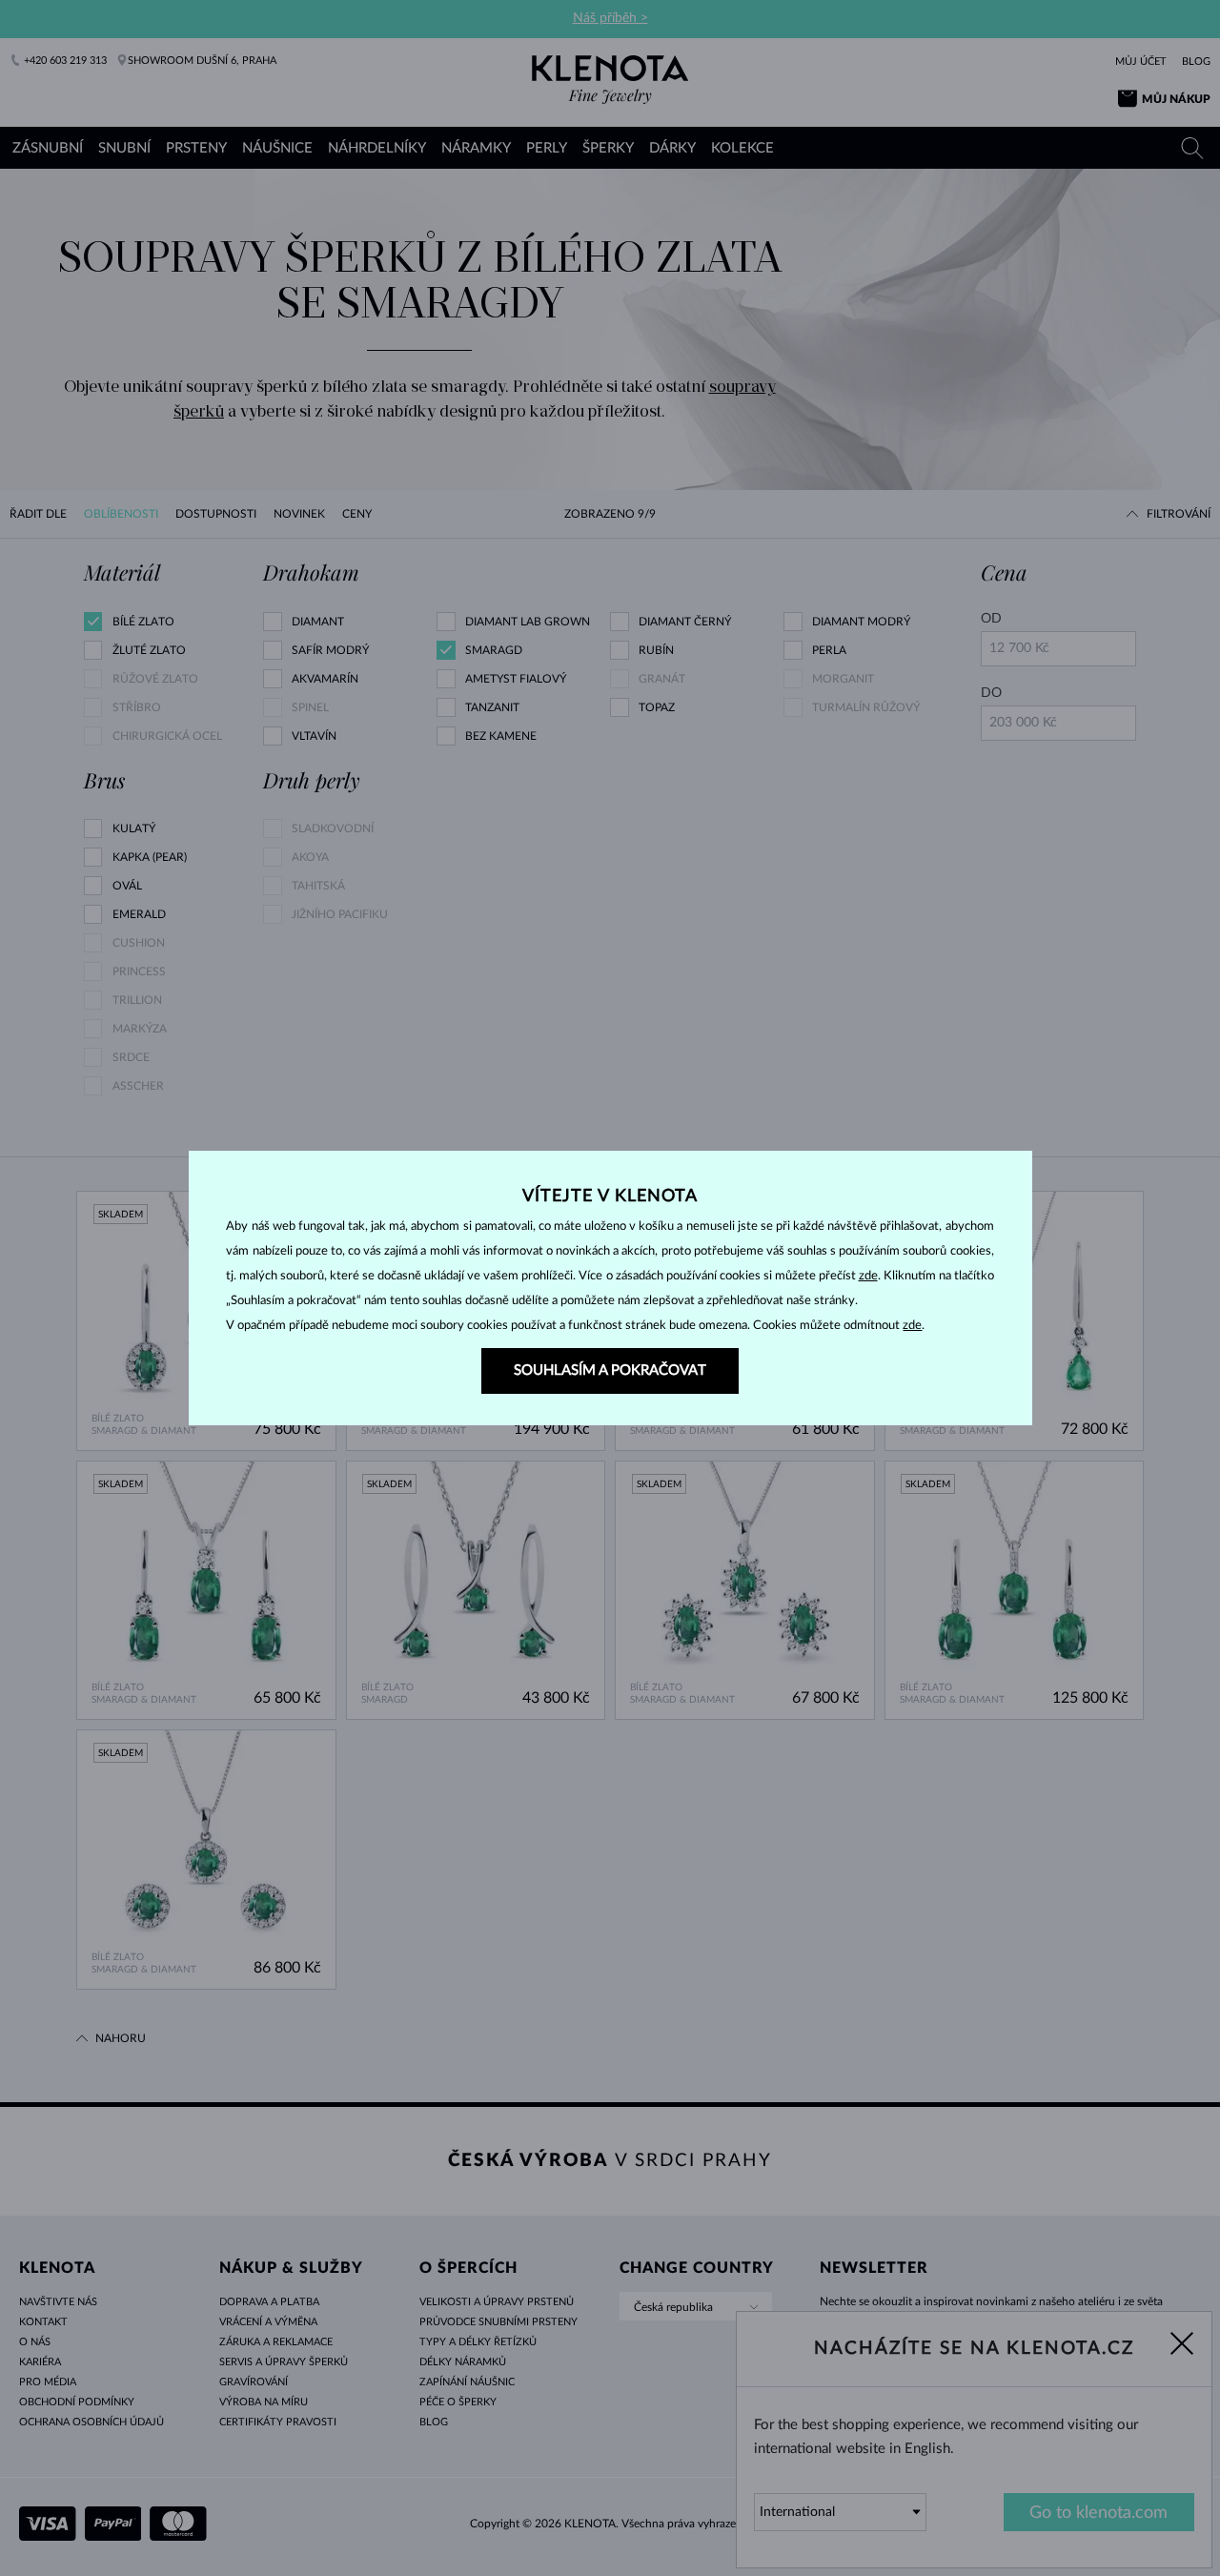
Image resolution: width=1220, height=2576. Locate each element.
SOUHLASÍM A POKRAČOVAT (610, 1370)
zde (868, 1276)
